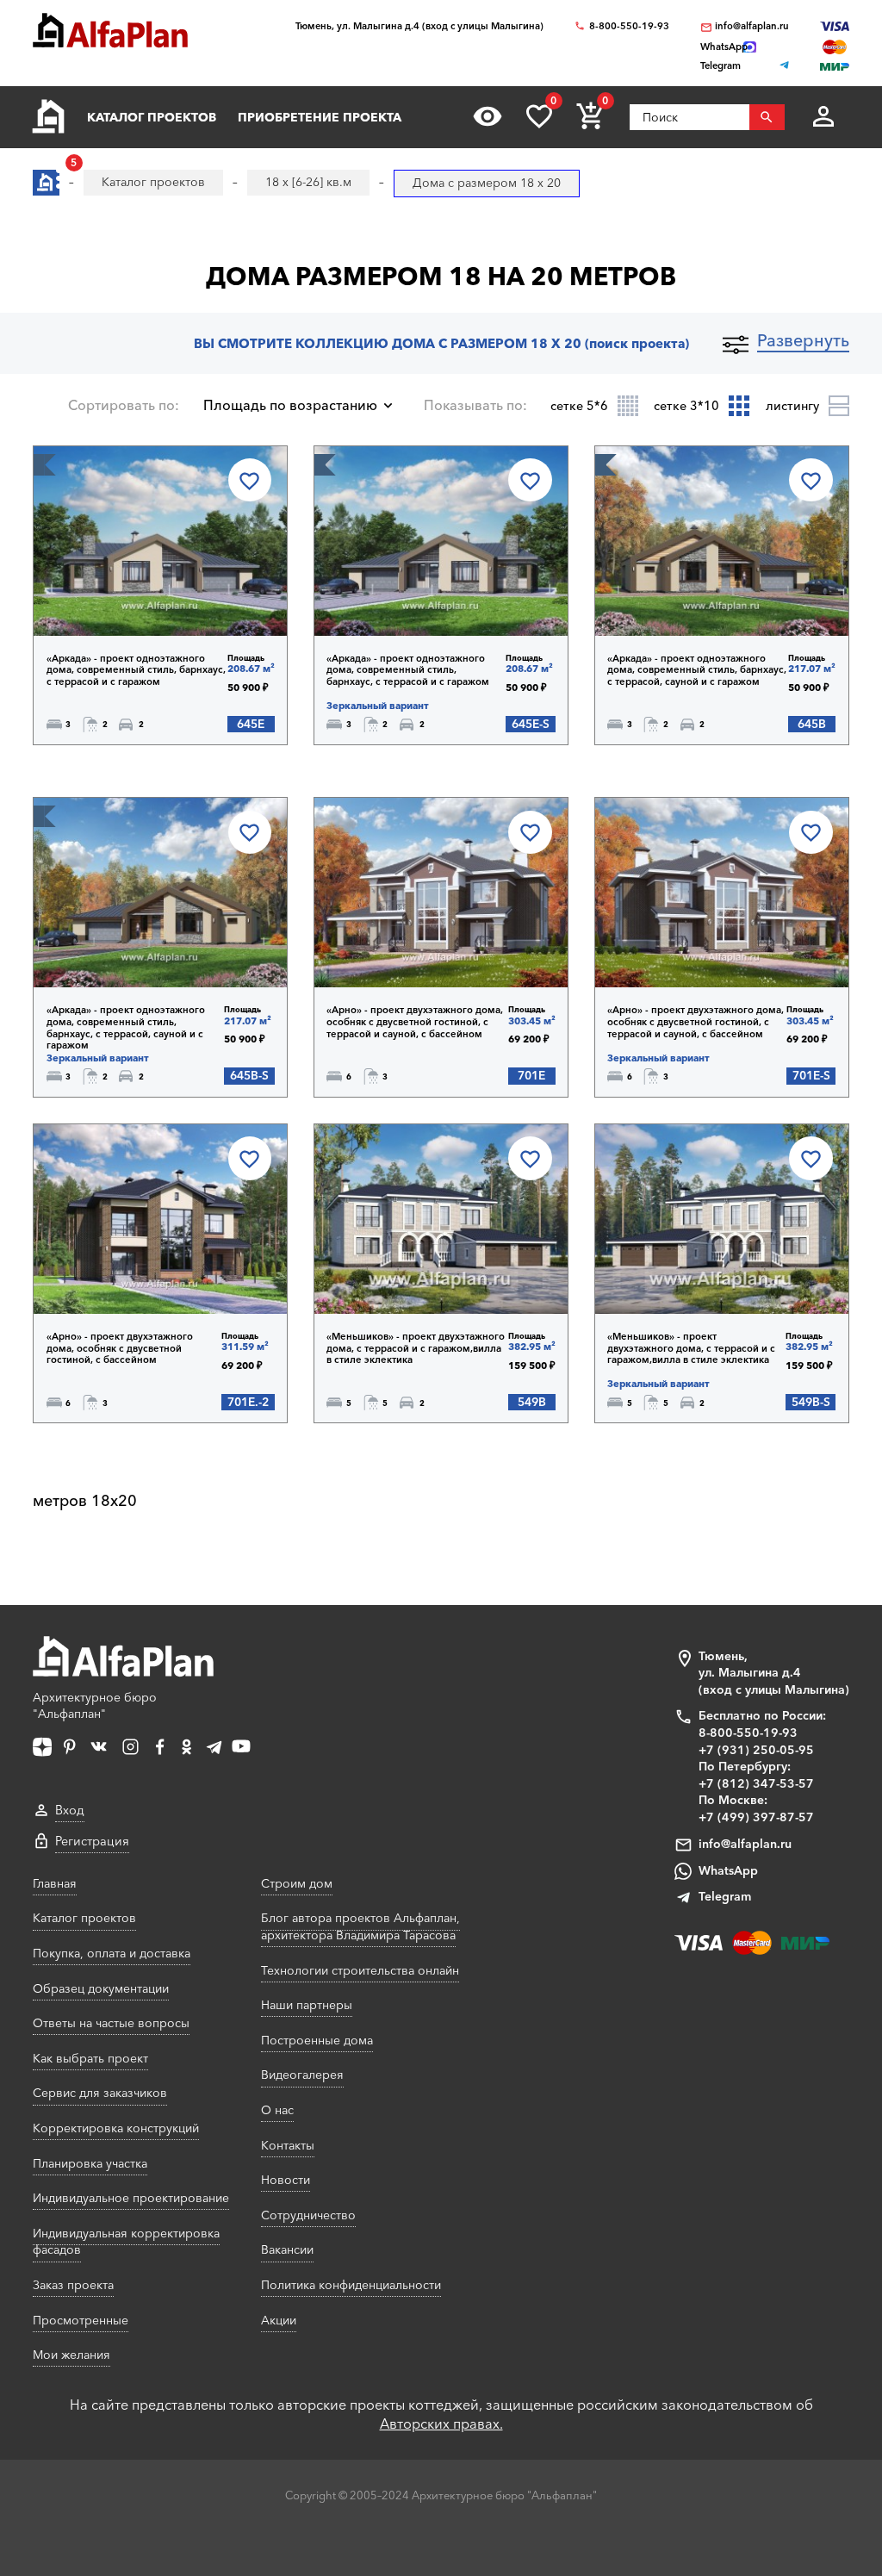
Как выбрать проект (90, 2058)
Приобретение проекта (320, 117)
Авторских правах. (441, 2424)
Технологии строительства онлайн (360, 1970)
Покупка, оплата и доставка (112, 1953)
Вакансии (287, 2249)
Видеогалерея (302, 2075)
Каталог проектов (152, 117)
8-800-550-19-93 (629, 26)
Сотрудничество (308, 2215)
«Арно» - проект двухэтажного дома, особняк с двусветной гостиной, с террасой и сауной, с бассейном (415, 1022)
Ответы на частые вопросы (111, 2023)
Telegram (725, 1896)
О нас (277, 2110)
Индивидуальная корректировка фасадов (126, 2242)
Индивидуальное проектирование (131, 2198)
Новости (286, 2180)
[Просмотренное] (488, 116)
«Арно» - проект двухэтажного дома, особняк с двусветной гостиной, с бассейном (120, 1348)
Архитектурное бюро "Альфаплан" (95, 1706)
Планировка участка (90, 2163)
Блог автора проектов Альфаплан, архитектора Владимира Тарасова (360, 1926)
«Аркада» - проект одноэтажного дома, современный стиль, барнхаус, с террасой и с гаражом (136, 670)
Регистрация (92, 1841)
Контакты (288, 2145)
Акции (279, 2320)
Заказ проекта (73, 2285)
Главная (55, 1883)
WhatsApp (728, 1870)
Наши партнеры (307, 2005)
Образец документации (101, 1988)
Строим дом (297, 1883)
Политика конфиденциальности (351, 2285)
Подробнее (122, 591)
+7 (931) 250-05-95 (756, 1750)
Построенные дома (317, 2040)
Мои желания (71, 2355)
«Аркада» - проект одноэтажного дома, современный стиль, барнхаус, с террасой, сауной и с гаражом (697, 670)
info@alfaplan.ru (752, 26)
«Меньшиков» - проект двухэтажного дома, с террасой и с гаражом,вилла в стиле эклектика (416, 1348)
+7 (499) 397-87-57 (756, 1817)
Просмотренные (81, 2320)
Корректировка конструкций (116, 2128)
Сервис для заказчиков (100, 2093)
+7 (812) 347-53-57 (756, 1783)
